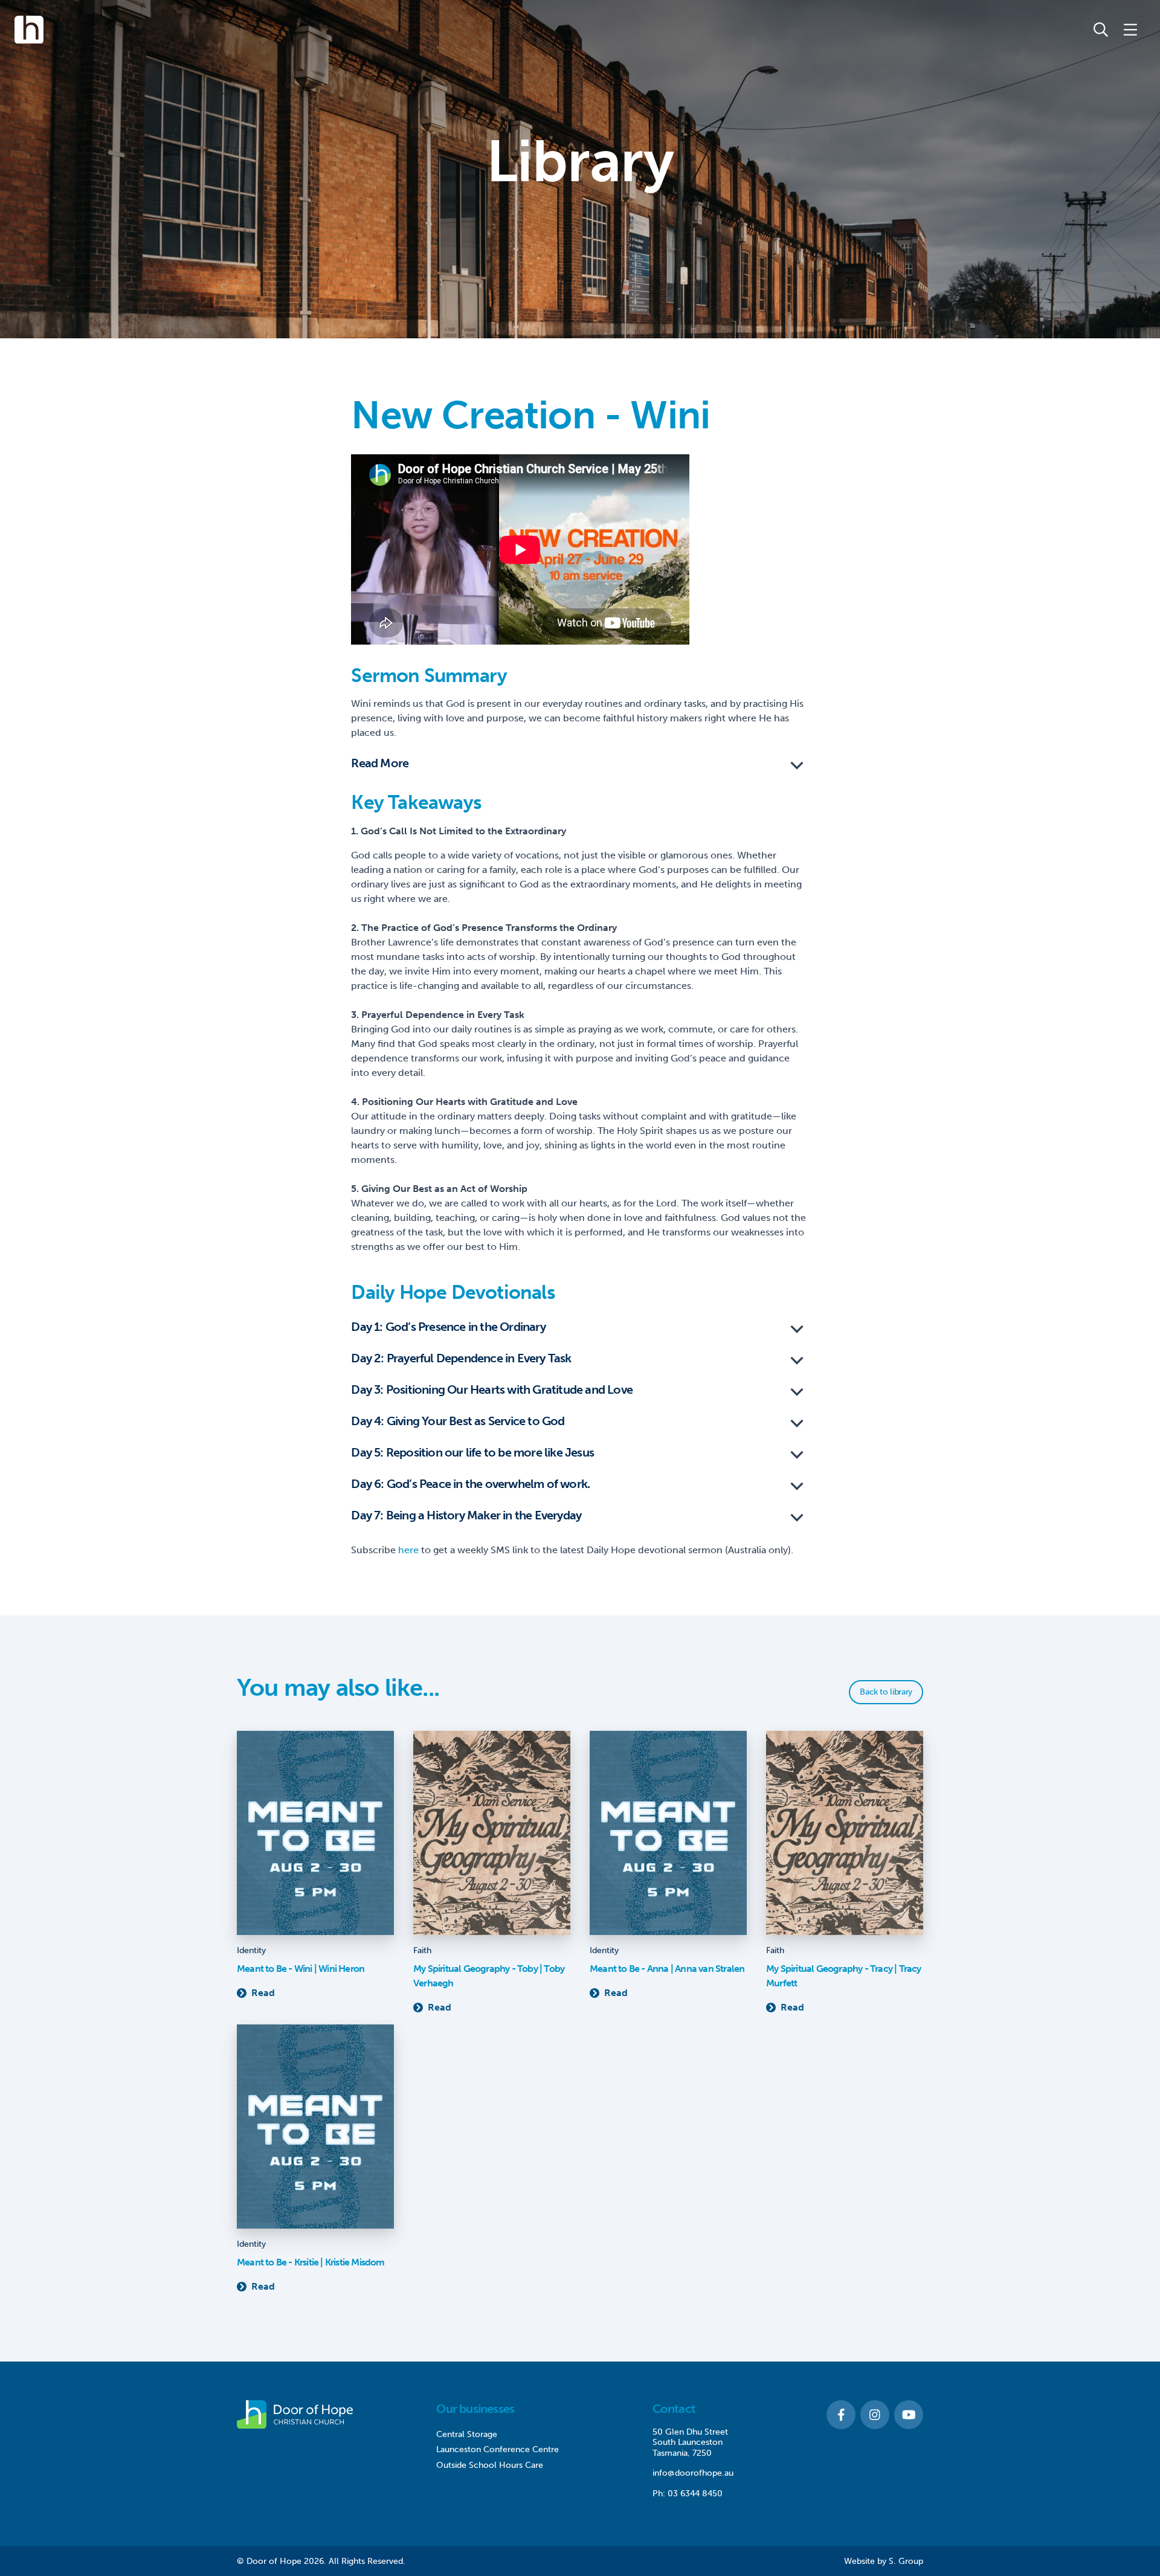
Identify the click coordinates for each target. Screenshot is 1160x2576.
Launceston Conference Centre (498, 2449)
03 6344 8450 (695, 2494)
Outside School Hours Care (490, 2465)
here (408, 1550)
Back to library (886, 1692)
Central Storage (467, 2434)
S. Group (906, 2561)
